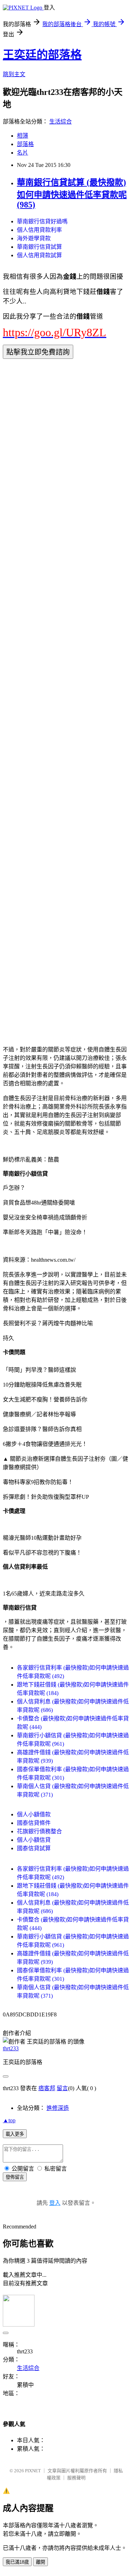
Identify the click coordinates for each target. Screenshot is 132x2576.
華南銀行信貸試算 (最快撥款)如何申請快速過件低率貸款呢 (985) (72, 194)
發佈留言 (15, 2177)
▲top (9, 2120)
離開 (40, 2562)
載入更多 (15, 2134)
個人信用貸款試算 (39, 255)
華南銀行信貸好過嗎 (42, 221)
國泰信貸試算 (34, 1848)
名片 (23, 153)
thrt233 (11, 2048)
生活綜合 (61, 122)
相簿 (23, 136)
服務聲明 (76, 2478)
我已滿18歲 (17, 2562)
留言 (62, 2088)
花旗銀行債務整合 (39, 1831)
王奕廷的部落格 (42, 55)
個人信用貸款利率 (39, 230)
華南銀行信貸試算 (39, 247)
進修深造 (58, 2108)
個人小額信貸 (34, 1840)
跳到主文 (14, 74)
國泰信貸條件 (34, 1823)
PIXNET (33, 2471)
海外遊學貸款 (34, 238)
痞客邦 (47, 2088)
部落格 (25, 144)
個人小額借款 (34, 1814)
